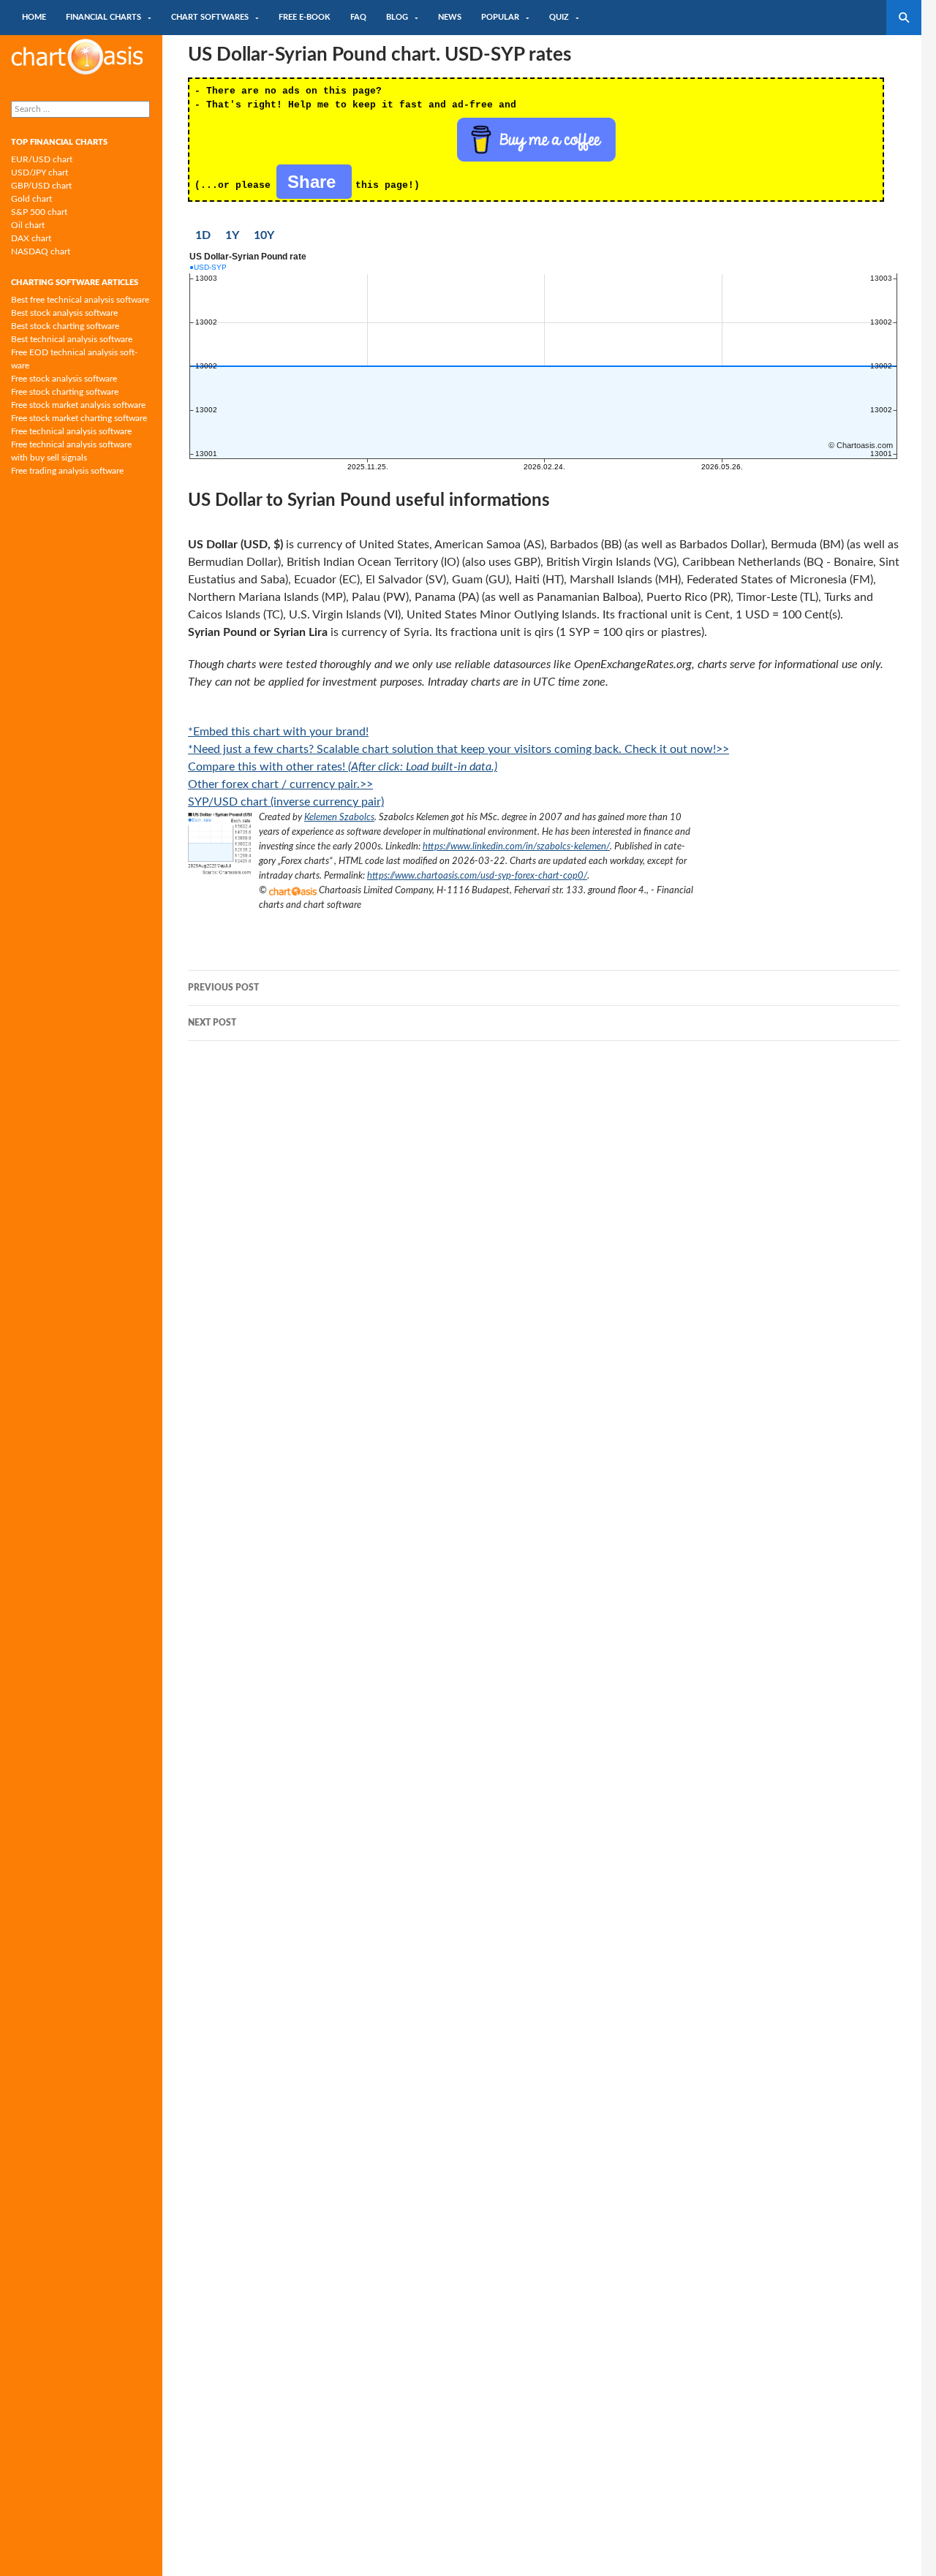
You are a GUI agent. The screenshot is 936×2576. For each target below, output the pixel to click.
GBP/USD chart (41, 186)
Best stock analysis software (64, 313)
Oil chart (28, 225)
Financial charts (103, 17)
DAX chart (31, 238)
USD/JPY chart (39, 173)
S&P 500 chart (39, 212)
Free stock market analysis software (78, 405)
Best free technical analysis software (80, 300)
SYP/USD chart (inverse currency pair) (286, 802)
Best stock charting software (65, 326)
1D (203, 235)
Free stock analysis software (64, 379)
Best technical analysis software (72, 339)
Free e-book (305, 17)
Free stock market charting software (79, 418)
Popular (500, 17)
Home (34, 17)
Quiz (559, 17)
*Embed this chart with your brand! (278, 732)
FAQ (358, 17)
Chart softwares (210, 17)
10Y (264, 235)
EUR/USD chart (42, 159)
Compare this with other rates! (343, 767)
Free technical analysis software (71, 431)
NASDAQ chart (41, 251)
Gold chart (31, 199)
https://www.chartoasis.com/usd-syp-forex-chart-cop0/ (477, 876)
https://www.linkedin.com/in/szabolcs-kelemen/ (516, 846)
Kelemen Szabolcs (339, 817)
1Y (232, 235)
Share (314, 182)
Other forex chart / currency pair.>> (280, 784)
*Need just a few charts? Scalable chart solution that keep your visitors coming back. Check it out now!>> (458, 749)
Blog (397, 17)
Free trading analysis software (67, 471)
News (450, 17)
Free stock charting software (65, 392)
